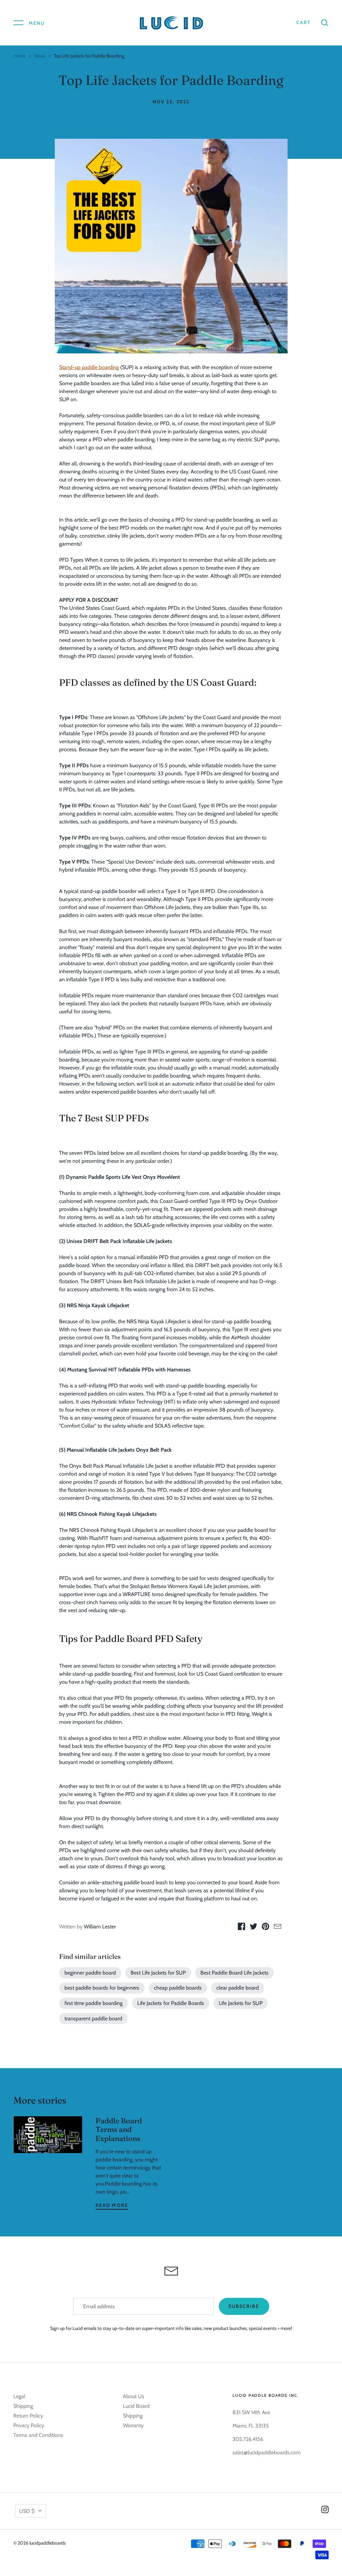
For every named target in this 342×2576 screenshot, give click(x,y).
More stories (40, 2100)
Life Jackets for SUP (241, 2003)
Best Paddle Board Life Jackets (234, 1973)
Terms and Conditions (38, 2435)
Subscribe (244, 2306)
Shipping (23, 2406)
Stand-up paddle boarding (89, 367)
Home (20, 56)
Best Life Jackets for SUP (158, 1973)
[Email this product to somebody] (278, 1928)
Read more (112, 2205)
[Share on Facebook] (241, 1928)
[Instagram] (325, 2511)
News (40, 56)
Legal (19, 2396)
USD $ (27, 2511)
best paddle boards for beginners (102, 1988)
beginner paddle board (90, 1973)
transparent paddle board (93, 2019)
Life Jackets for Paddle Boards (171, 2003)
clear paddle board (238, 1988)
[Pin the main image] (266, 1928)
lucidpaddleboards (48, 2543)
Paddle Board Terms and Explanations (119, 2130)
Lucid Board (136, 2406)
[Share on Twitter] (253, 1928)
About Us (134, 2396)
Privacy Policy (29, 2425)
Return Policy (28, 2416)
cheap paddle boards (178, 1988)
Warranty (133, 2425)
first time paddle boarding (94, 2003)
